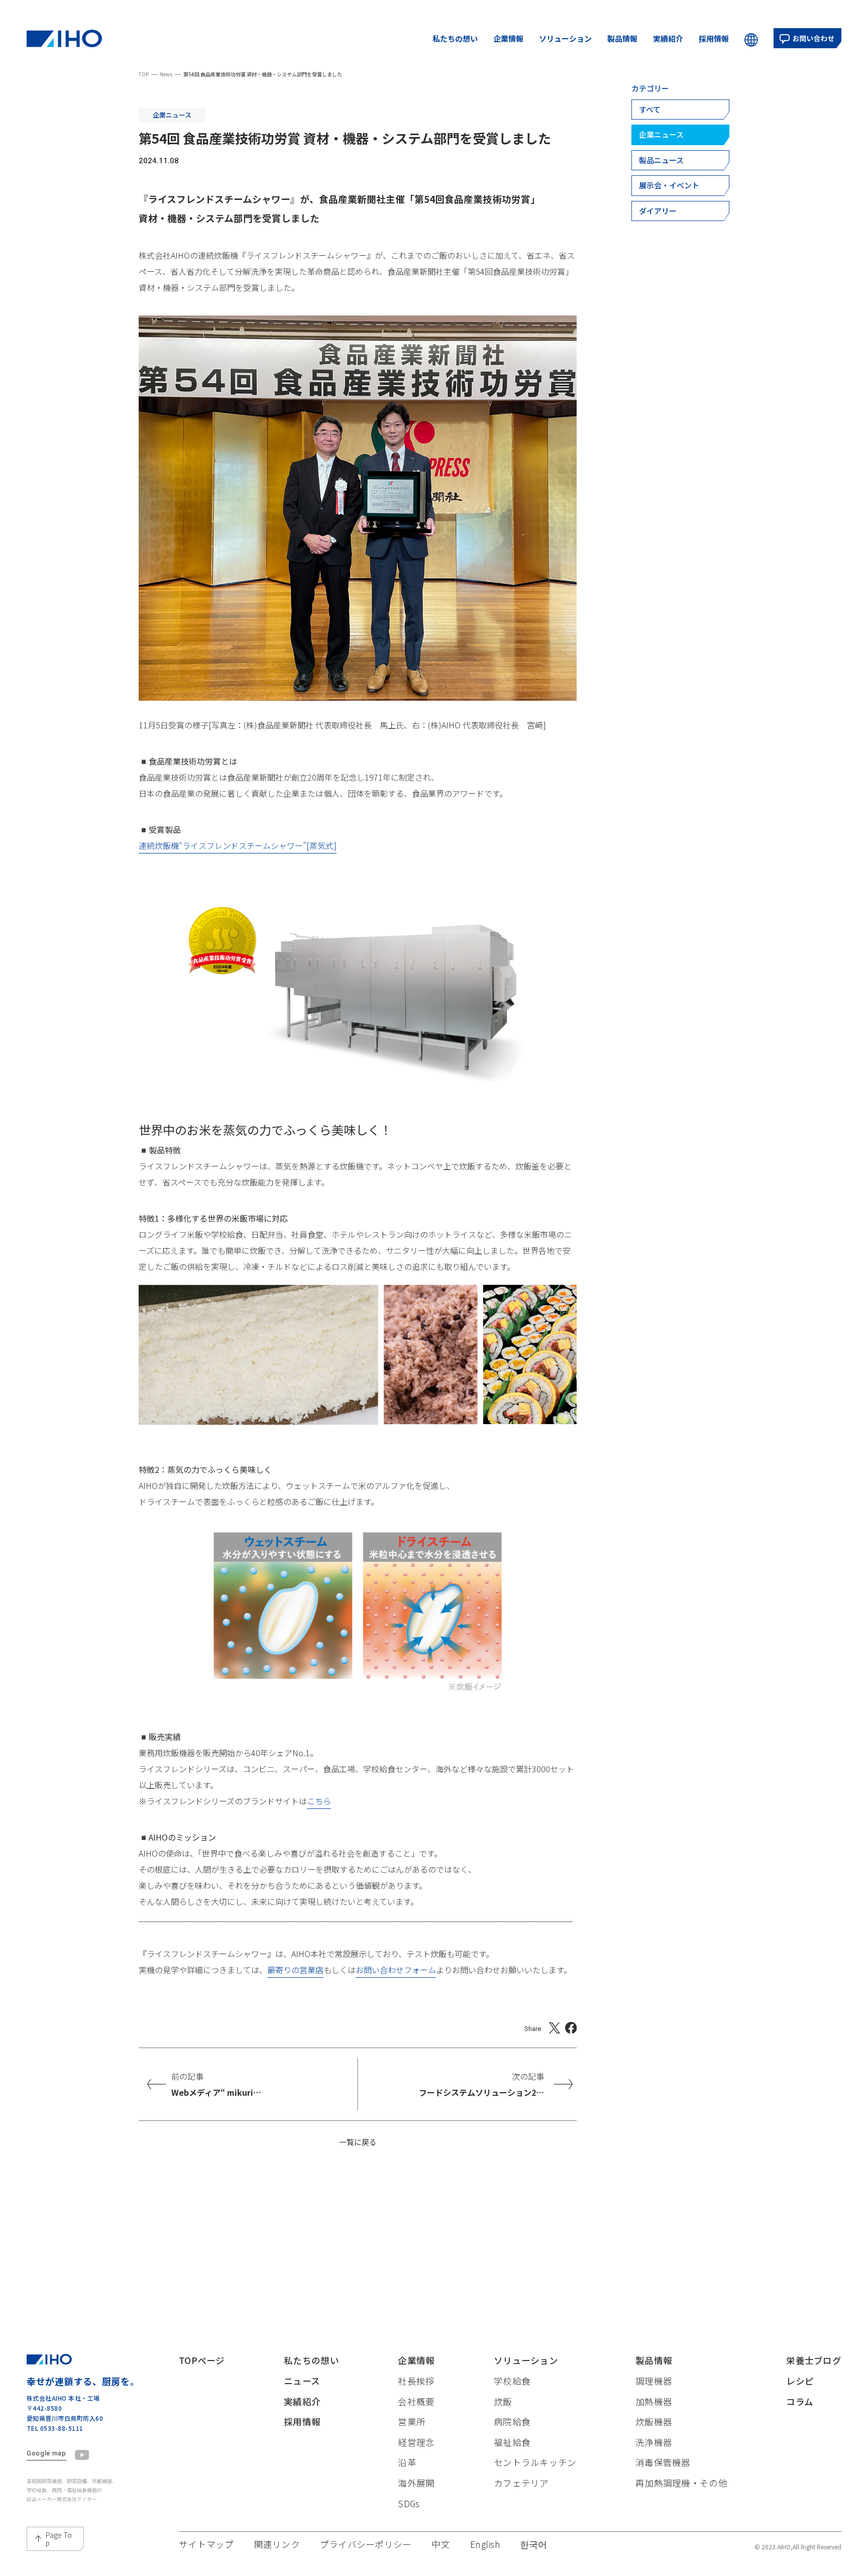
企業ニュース (661, 134)
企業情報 (508, 38)
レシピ (800, 2381)
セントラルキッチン (535, 2462)
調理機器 (654, 2381)
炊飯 (503, 2401)
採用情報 (714, 38)
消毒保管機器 (663, 2462)
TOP (144, 74)
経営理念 (416, 2442)
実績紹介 (668, 38)
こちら (319, 1801)
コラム (800, 2401)
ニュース (302, 2381)
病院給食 (512, 2422)
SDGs (409, 2503)
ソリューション (565, 38)
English (738, 67)
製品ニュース (661, 160)
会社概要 (416, 2401)
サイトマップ (206, 2544)
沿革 (407, 2462)
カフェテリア (521, 2483)
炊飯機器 (654, 2422)
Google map (46, 2453)
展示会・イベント (669, 185)
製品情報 (622, 38)
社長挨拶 (416, 2381)
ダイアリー (658, 211)
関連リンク (277, 2544)
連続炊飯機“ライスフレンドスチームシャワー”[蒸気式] (238, 845)
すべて (650, 109)
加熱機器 (654, 2401)
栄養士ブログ (814, 2360)
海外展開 (416, 2483)
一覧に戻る (358, 2142)
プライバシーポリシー (366, 2544)
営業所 (412, 2422)
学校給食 (512, 2381)
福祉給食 (512, 2442)
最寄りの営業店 (295, 1970)
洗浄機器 (654, 2442)
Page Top (59, 2539)
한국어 (771, 67)
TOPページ (202, 2360)
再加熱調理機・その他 (681, 2483)
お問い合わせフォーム (396, 1970)
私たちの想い (455, 38)
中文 (709, 67)
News (166, 74)
